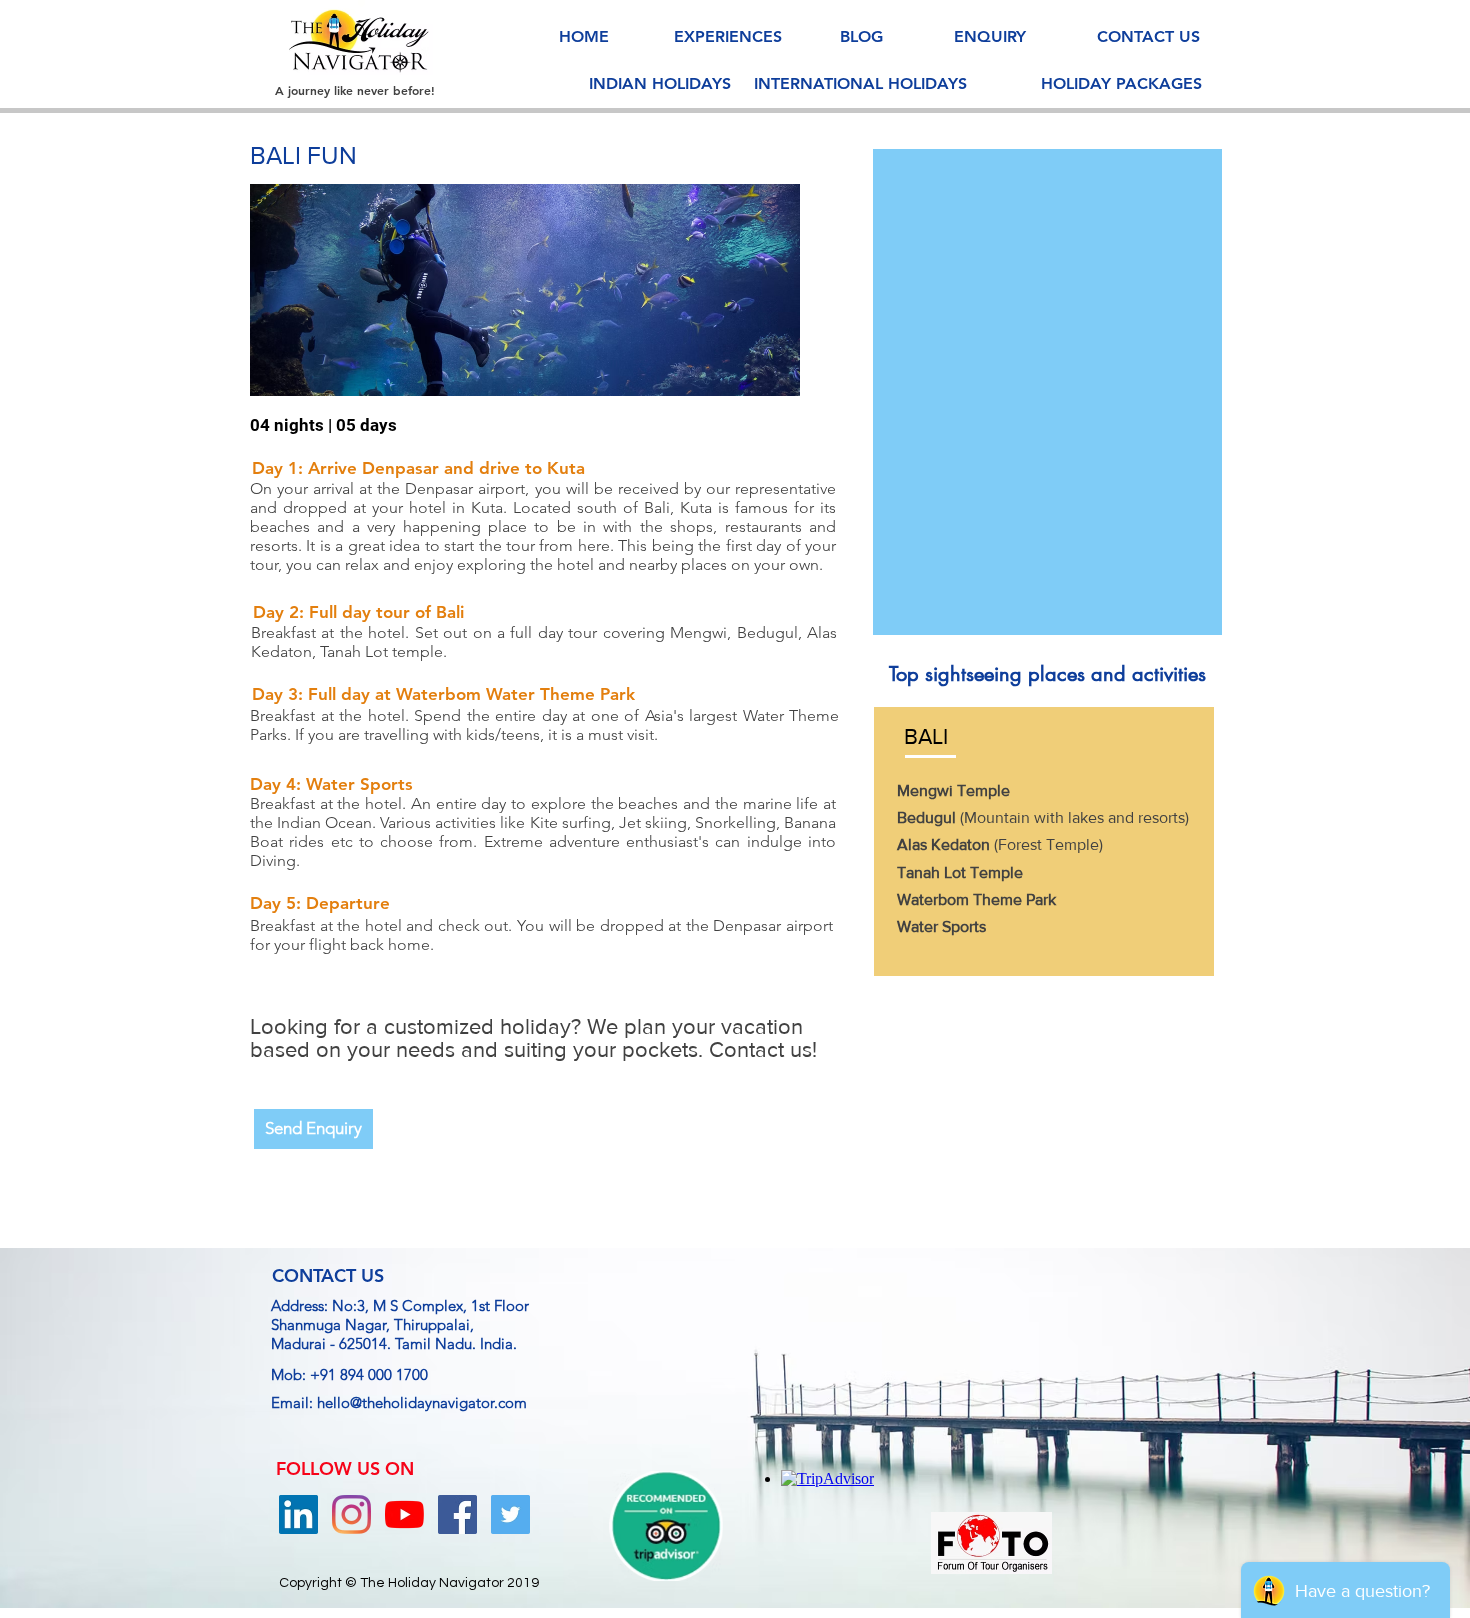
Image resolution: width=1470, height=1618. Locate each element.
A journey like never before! (355, 90)
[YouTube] (404, 1514)
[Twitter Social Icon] (510, 1514)
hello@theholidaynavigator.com (422, 1402)
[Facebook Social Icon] (457, 1514)
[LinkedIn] (298, 1514)
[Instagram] (351, 1514)
